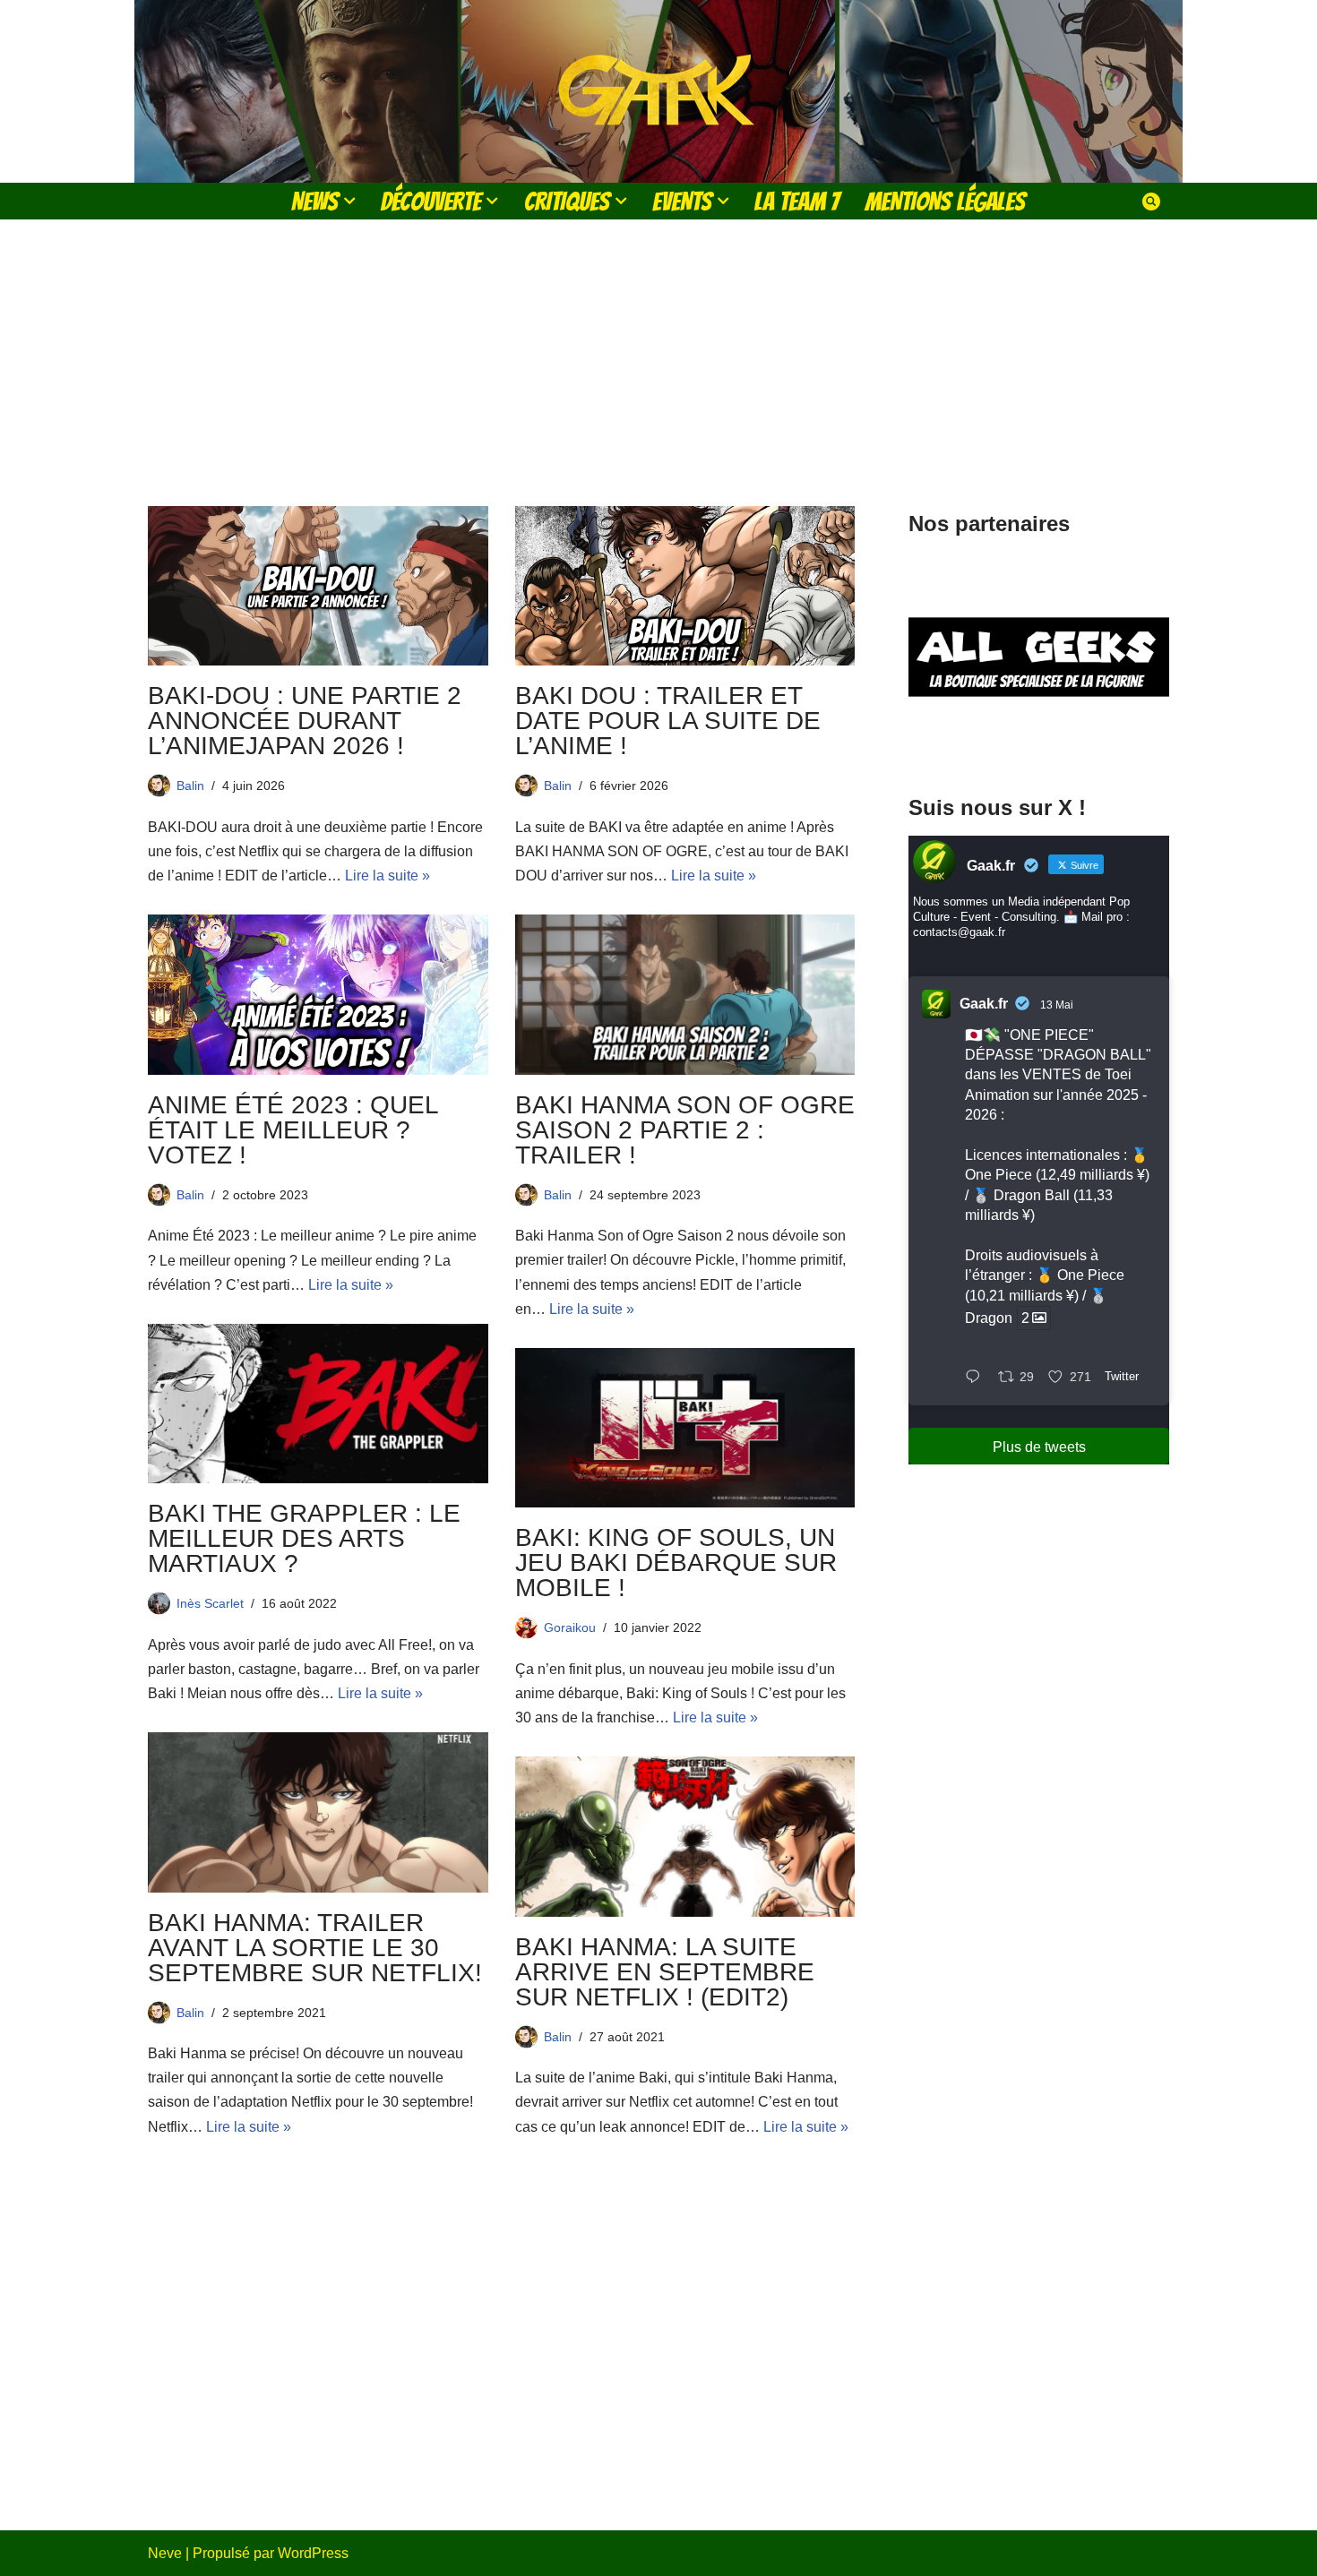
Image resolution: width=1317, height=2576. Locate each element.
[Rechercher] (1151, 202)
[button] (349, 201)
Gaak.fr (984, 1004)
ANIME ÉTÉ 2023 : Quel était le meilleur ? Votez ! (293, 1130)
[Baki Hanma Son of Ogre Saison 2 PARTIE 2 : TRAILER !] (685, 994)
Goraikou (570, 1627)
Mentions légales (945, 201)
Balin (190, 786)
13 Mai (1057, 1005)
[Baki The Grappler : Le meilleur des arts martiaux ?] (318, 1404)
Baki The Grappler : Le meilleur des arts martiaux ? (304, 1538)
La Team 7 (797, 201)
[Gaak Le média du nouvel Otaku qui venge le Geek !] (658, 91)
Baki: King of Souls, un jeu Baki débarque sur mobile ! (676, 1563)
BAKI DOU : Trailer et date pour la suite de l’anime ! (668, 721)
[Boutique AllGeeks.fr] (1039, 742)
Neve (165, 2553)
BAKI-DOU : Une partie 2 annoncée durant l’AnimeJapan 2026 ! (305, 721)
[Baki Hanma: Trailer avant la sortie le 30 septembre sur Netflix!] (318, 1812)
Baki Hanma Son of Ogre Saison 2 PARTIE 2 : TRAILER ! (685, 1130)
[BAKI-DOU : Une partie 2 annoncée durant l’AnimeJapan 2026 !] (318, 586)
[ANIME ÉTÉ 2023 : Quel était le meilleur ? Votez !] (318, 994)
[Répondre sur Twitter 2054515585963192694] (977, 1378)
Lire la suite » (387, 876)
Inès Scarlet (210, 1603)
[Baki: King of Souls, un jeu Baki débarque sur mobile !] (685, 1428)
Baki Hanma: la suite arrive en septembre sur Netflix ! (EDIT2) (665, 1972)
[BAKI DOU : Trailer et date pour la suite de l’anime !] (685, 586)
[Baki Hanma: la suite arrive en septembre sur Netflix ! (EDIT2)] (685, 1836)
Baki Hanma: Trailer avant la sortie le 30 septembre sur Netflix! (315, 1948)
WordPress (313, 2553)
